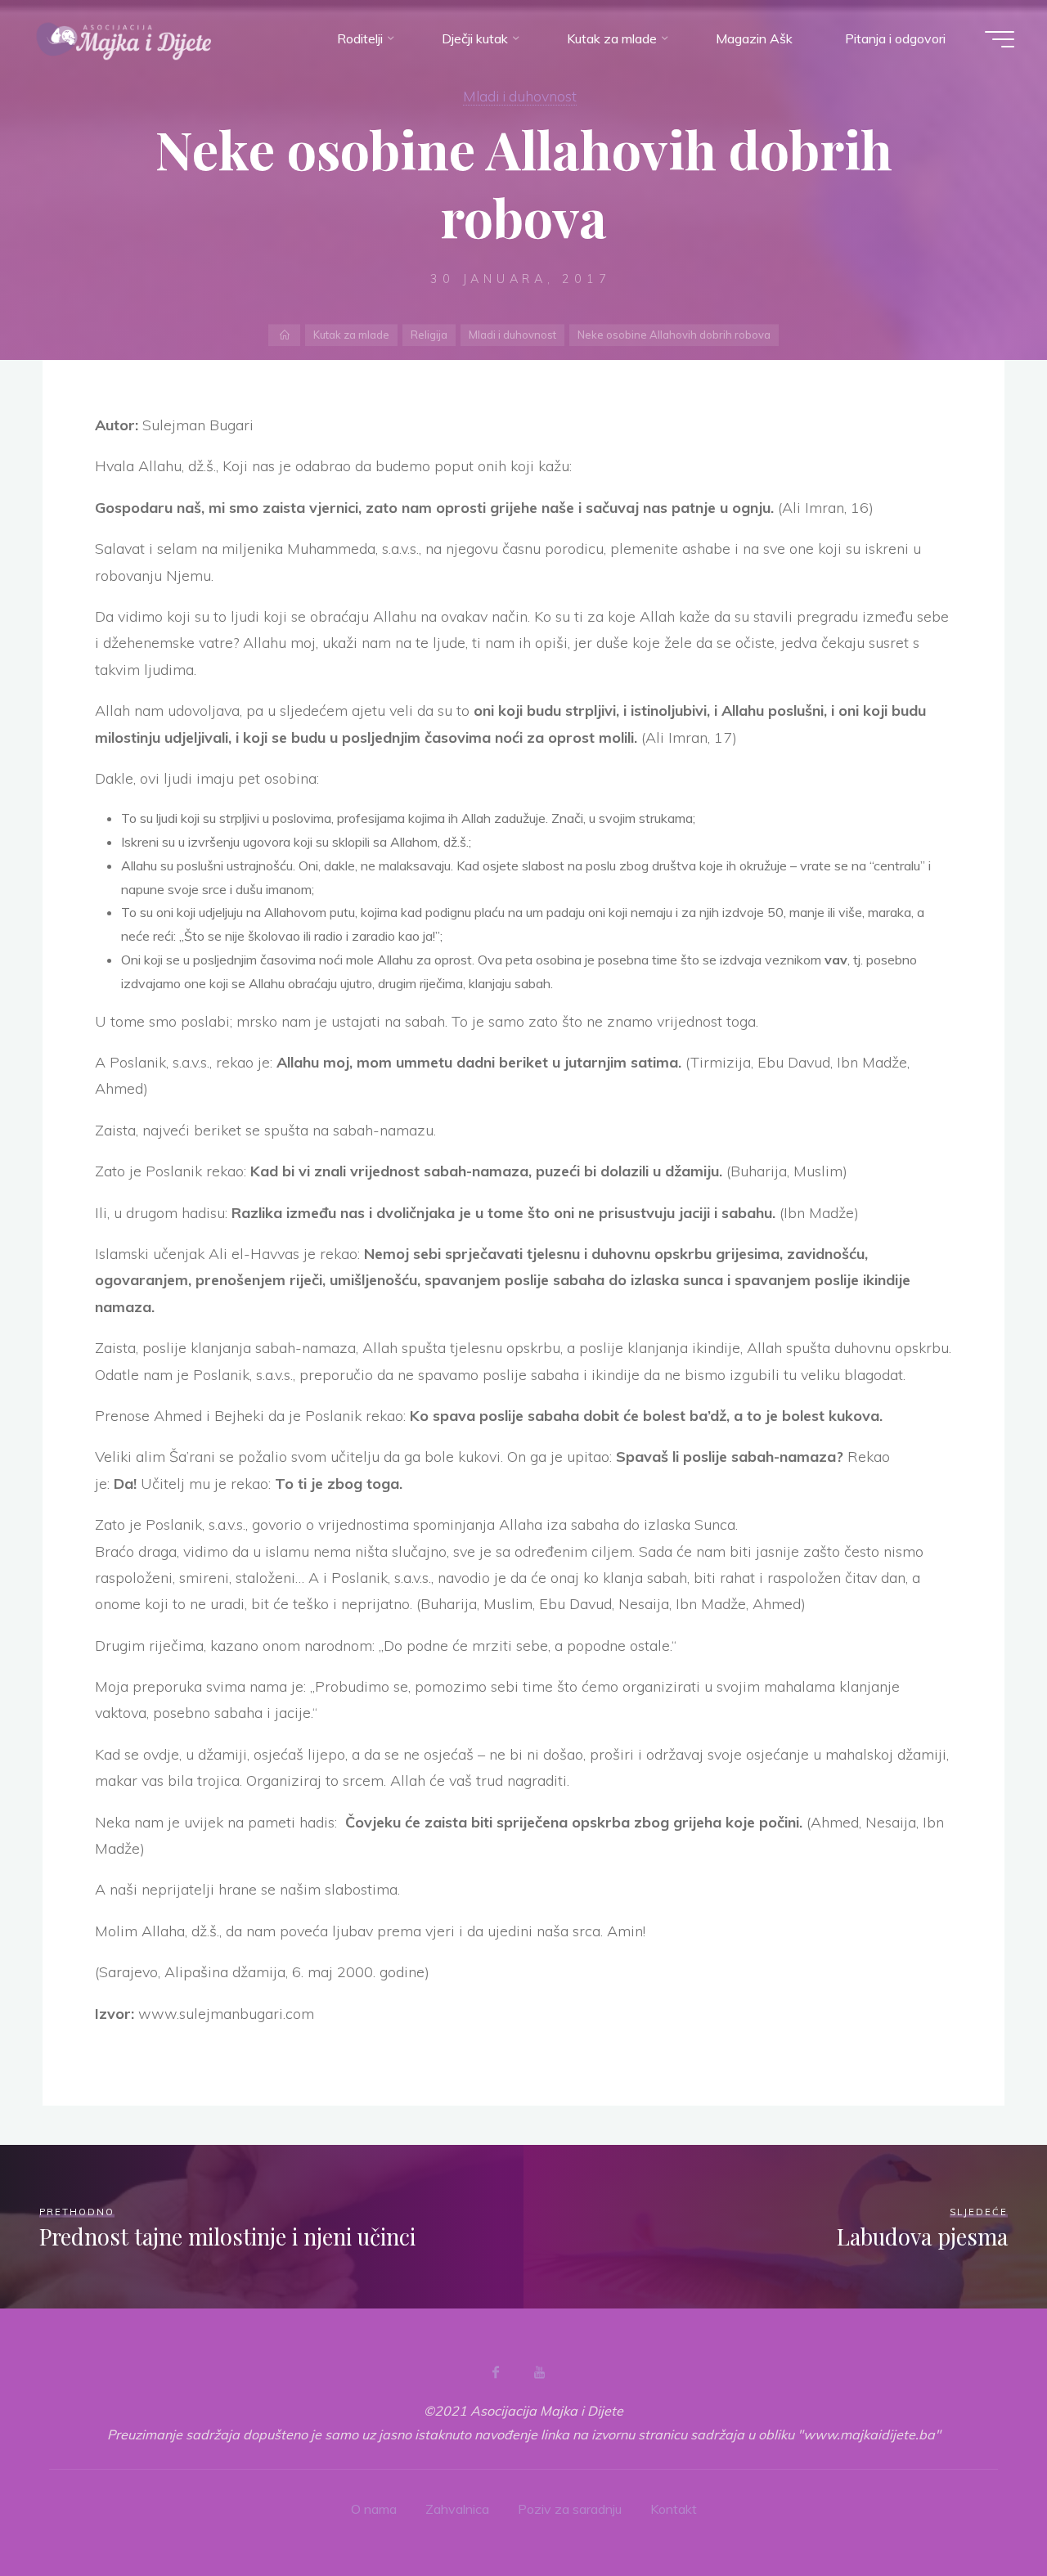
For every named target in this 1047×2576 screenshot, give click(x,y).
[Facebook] (496, 2372)
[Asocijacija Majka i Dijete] (124, 38)
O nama (374, 2509)
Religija (429, 335)
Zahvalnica (457, 2509)
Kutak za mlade (351, 335)
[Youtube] (539, 2372)
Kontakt (674, 2509)
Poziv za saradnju (570, 2509)
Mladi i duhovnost (520, 96)
